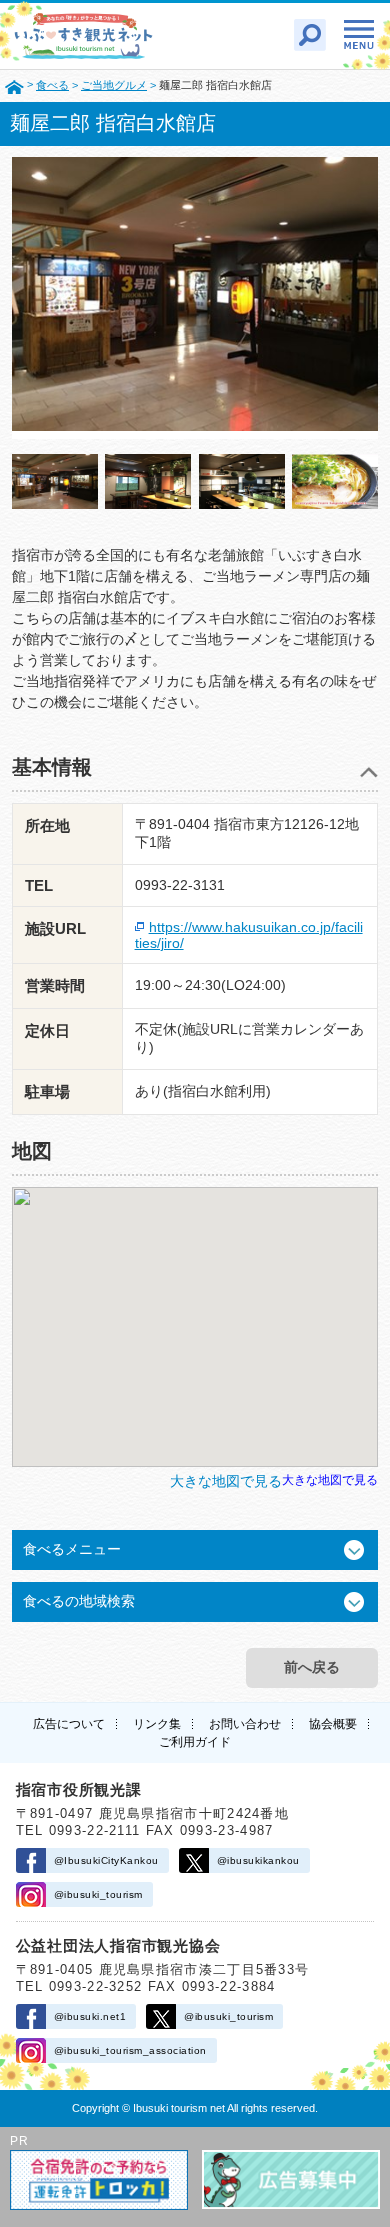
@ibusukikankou (258, 1860)
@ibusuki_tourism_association (130, 2050)
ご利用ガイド (195, 1742)
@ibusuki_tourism (98, 1894)
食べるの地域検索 (79, 1601)
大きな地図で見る (330, 1479)
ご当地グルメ (114, 85)
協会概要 (333, 1724)
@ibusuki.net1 (90, 2016)
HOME (14, 86)
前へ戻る (312, 1667)
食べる (52, 85)
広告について (69, 1724)
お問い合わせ (245, 1724)
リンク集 (157, 1724)
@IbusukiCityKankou (106, 1860)
